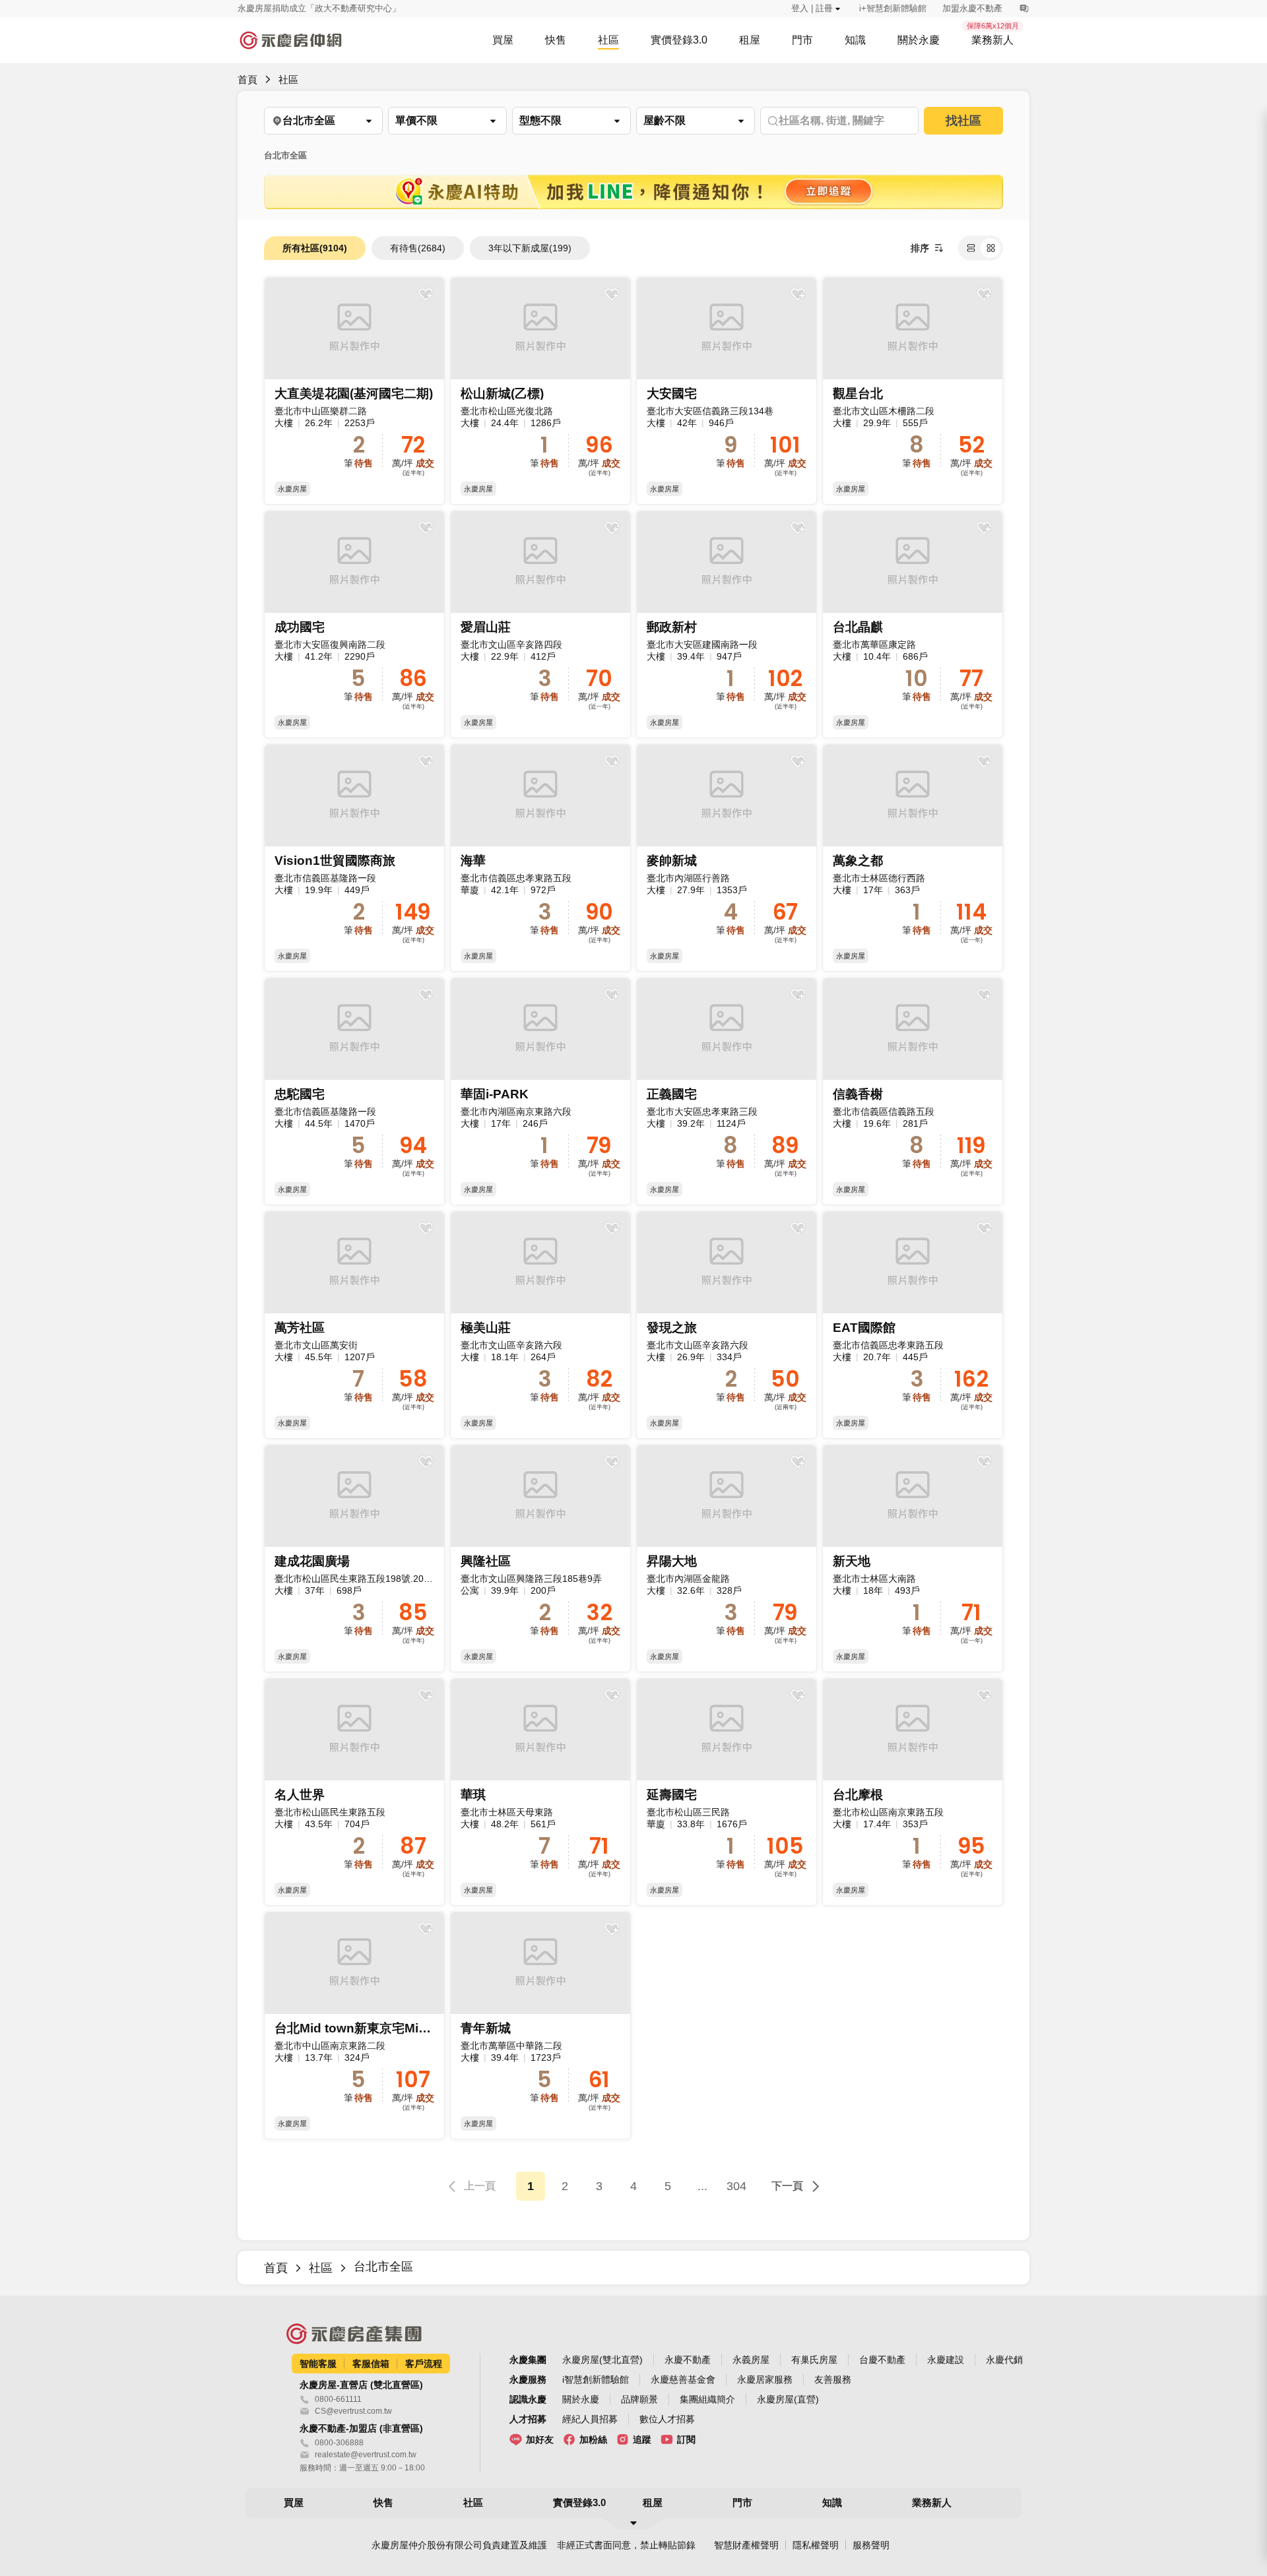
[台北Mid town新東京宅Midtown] (354, 2026)
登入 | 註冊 (812, 8)
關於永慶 (581, 2399)
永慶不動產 (688, 2360)
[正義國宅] (727, 1091)
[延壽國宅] (727, 1792)
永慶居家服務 (765, 2379)
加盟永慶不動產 (972, 8)
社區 (288, 79)
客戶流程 (424, 2364)
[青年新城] (540, 2026)
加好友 (540, 2439)
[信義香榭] (913, 1091)
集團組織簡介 (707, 2399)
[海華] (540, 858)
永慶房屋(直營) (788, 2399)
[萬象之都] (913, 858)
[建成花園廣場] (354, 1558)
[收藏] (426, 294)
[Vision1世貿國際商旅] (354, 858)
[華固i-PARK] (540, 1091)
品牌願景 (639, 2399)
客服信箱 (371, 2364)
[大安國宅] (727, 391)
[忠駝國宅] (354, 1091)
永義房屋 (751, 2360)
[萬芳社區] (354, 1325)
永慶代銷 (1004, 2360)
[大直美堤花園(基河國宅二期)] (354, 391)
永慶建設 (946, 2360)
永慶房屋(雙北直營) (602, 2360)
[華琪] (540, 1792)
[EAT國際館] (913, 1325)
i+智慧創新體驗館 (893, 8)
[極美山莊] (540, 1325)
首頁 (247, 79)
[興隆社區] (540, 1558)
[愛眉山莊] (540, 624)
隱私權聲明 (816, 2545)
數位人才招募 (667, 2419)
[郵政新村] (727, 624)
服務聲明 (871, 2545)
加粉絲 (593, 2439)
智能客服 (318, 2364)
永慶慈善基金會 (683, 2379)
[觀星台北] (913, 391)
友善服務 (833, 2379)
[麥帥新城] (727, 858)
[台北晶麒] (913, 624)
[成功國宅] (354, 624)
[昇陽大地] (727, 1558)
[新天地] (913, 1558)
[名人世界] (354, 1792)
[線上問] (1024, 9)
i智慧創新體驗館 (596, 2379)
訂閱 (686, 2439)
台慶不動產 (882, 2360)
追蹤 (642, 2439)
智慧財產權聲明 (746, 2545)
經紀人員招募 (590, 2419)
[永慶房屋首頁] (290, 40)
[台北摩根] (913, 1792)
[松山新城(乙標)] (540, 391)
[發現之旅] (727, 1325)
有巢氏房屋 (814, 2360)
